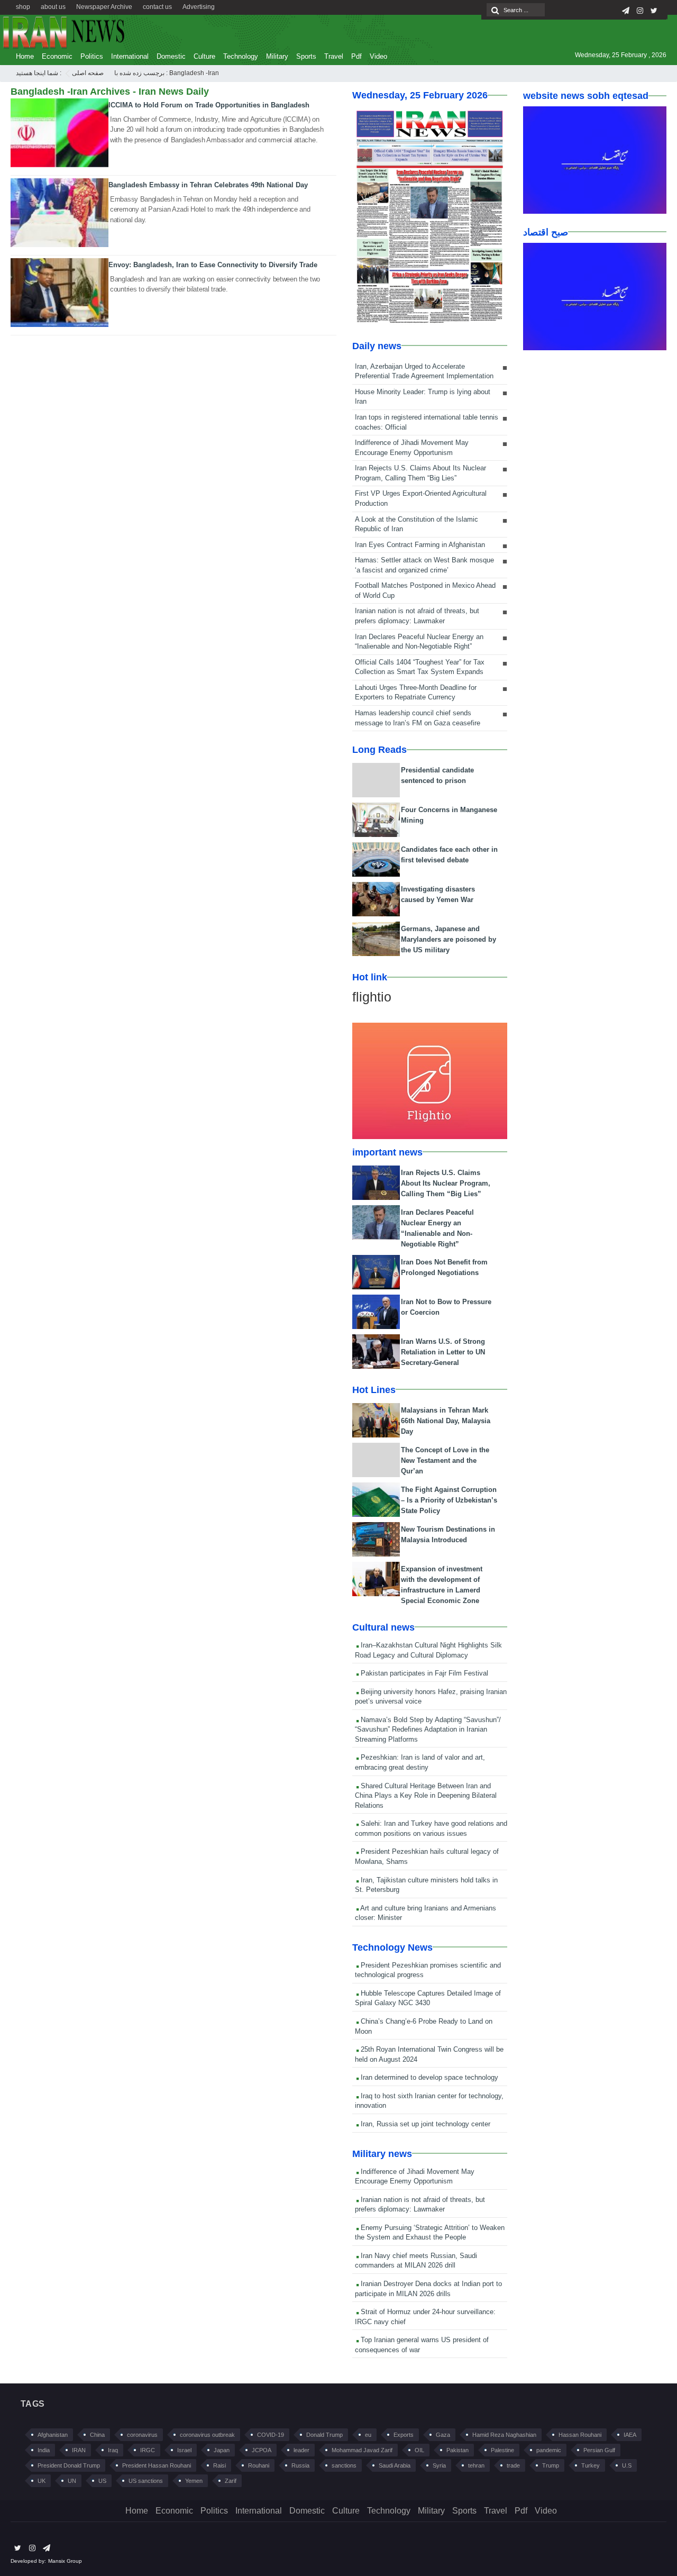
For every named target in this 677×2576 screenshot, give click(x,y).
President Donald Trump (69, 2465)
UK (42, 2481)
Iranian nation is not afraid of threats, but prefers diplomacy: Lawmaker (417, 616)
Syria (439, 2465)
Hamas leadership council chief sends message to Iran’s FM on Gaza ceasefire (418, 718)
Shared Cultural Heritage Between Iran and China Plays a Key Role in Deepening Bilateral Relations (426, 1796)
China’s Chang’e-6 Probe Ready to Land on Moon (424, 2026)
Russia (300, 2465)
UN (72, 2481)
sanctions (344, 2465)
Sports (306, 56)
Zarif (231, 2481)
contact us (157, 7)
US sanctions (146, 2481)
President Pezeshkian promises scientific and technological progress (428, 1970)
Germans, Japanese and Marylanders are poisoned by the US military (449, 939)
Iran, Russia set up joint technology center (424, 2124)
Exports (404, 2435)
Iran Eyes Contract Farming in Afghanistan (420, 545)
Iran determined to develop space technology (428, 2077)
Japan (222, 2450)
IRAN (79, 2450)
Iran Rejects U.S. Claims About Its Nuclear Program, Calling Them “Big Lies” (420, 473)
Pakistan (458, 2450)
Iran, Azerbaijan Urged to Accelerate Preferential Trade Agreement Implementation (424, 371)
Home (25, 56)
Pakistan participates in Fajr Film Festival (423, 1673)
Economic (57, 56)
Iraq (113, 2450)
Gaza (443, 2435)
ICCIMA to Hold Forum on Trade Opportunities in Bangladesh (209, 105)
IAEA (630, 2435)
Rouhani (259, 2465)
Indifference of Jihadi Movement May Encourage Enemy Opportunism (412, 448)
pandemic (549, 2450)
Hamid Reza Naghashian (504, 2435)
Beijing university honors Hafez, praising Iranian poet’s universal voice (431, 1697)
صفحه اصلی (88, 73)
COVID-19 (271, 2435)
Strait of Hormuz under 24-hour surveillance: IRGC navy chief (425, 2317)
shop (23, 7)
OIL (419, 2450)
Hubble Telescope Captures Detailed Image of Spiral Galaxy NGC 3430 (428, 1998)
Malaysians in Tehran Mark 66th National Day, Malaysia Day (446, 1421)
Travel (334, 56)
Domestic (171, 56)
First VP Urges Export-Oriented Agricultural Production (421, 498)
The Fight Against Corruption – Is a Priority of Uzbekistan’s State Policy (449, 1500)
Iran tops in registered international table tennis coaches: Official (427, 422)
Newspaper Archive (104, 7)
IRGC (148, 2450)
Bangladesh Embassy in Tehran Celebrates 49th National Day (208, 185)
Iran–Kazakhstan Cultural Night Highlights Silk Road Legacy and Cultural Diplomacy (428, 1650)
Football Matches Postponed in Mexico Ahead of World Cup (425, 590)
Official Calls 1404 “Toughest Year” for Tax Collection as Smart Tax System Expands (420, 667)
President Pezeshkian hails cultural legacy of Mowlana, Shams (427, 1856)
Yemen (194, 2481)
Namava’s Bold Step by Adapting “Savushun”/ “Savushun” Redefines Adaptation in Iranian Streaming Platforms (428, 1730)
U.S (627, 2465)
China (97, 2435)
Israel (184, 2450)
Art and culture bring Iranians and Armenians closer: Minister (426, 1913)
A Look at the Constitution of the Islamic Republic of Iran (417, 524)
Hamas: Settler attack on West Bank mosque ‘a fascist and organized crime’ (424, 565)
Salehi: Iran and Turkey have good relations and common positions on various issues (431, 1828)
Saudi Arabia (395, 2465)
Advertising (199, 7)
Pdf (356, 56)
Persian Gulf (599, 2450)
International (130, 56)
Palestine (502, 2450)
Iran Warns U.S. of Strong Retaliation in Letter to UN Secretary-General (443, 1352)
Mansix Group (65, 2561)
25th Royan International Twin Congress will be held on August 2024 (429, 2054)
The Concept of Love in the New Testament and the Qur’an (445, 1460)
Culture (204, 56)
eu (368, 2435)
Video (378, 56)
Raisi (219, 2465)
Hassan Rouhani (580, 2435)
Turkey (591, 2465)
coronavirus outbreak (207, 2435)
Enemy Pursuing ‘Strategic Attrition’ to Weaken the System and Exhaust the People (430, 2233)
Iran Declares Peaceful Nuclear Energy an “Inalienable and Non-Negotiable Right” (419, 642)
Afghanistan (53, 2435)
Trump (551, 2465)
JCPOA (262, 2450)
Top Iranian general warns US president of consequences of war (422, 2345)
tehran (476, 2465)
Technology (241, 56)
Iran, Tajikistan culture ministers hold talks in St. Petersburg (426, 1885)
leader (301, 2450)
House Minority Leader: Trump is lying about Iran (423, 397)
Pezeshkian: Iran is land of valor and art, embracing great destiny (420, 1762)
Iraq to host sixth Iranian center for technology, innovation (429, 2101)
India (44, 2450)
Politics (92, 56)
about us (53, 7)
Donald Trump (324, 2435)
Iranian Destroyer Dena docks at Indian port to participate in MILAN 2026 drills (428, 2289)
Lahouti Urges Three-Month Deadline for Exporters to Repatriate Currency (416, 693)
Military (277, 56)
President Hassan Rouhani (157, 2465)
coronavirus (142, 2435)
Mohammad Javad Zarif (362, 2450)
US (102, 2481)
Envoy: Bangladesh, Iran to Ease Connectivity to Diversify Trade (213, 265)
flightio (372, 997)
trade (513, 2465)
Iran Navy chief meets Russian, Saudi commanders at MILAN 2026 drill (416, 2261)
